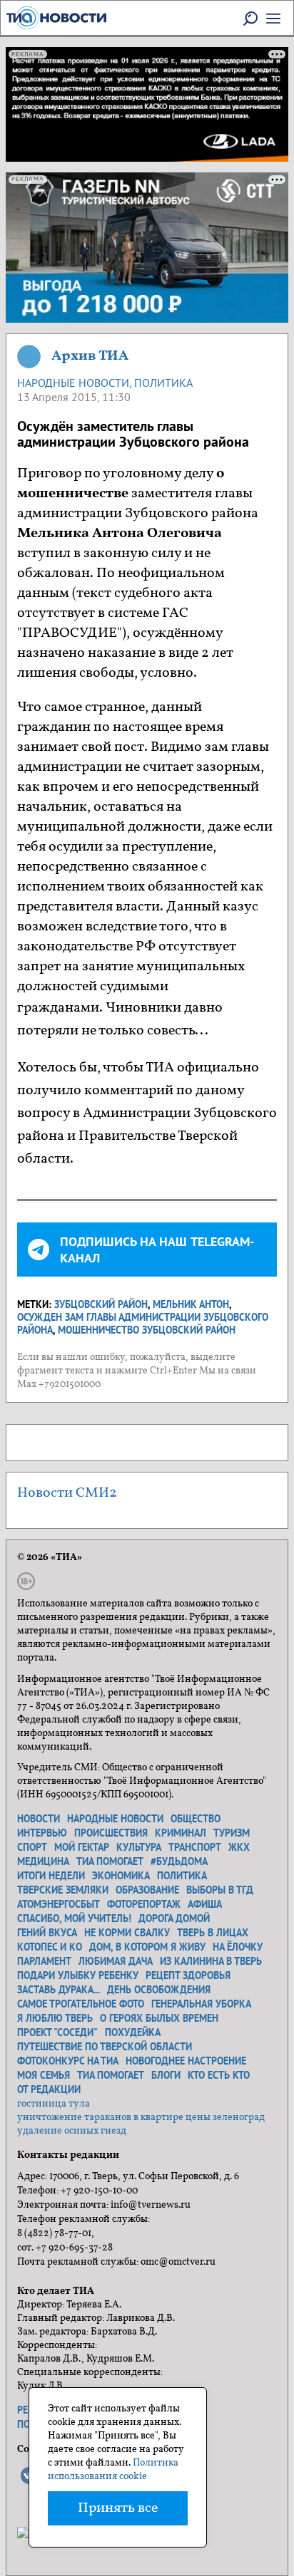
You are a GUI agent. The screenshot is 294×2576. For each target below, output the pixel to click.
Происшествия (111, 1833)
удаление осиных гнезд (72, 2131)
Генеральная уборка (201, 2004)
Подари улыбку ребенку (78, 1975)
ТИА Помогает (111, 2075)
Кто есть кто (219, 2075)
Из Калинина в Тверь (211, 1961)
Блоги (166, 2075)
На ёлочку (238, 1947)
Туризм (232, 1833)
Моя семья (44, 2075)
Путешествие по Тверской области (105, 2047)
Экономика (121, 1876)
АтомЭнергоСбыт (59, 1904)
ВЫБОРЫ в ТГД (220, 1890)
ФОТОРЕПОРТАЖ (144, 1904)
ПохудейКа (133, 2032)
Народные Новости (73, 383)
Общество (196, 1819)
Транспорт (195, 1847)
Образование (147, 1890)
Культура (139, 1847)
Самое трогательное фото (81, 2004)
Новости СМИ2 (67, 1493)
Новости (39, 1819)
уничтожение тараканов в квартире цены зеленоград (141, 2118)
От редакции (49, 2089)
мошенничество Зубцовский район (147, 1330)
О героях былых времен (159, 2018)
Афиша (205, 1904)
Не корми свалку (127, 1933)
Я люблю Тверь (55, 2018)
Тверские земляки (63, 1890)
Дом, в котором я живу (147, 1947)
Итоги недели (51, 1876)
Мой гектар (82, 1847)
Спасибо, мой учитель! (74, 1918)
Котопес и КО (50, 1947)
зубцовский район (101, 1304)
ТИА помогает (110, 1861)
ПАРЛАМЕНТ (44, 1961)
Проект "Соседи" (57, 2032)
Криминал (181, 1833)
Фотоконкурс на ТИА (68, 2061)
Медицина (43, 1861)
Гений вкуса (47, 1933)
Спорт (32, 1847)
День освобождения (159, 1990)
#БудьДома (179, 1861)
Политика (163, 383)
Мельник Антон (191, 1304)
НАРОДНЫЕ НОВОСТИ (115, 1819)
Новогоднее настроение (186, 2061)
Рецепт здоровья (188, 1975)
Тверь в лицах (213, 1933)
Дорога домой (174, 1918)
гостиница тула (54, 2104)
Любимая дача (116, 1961)
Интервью (42, 1833)
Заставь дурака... (59, 1990)
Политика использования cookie (113, 2470)
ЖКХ (239, 1847)
